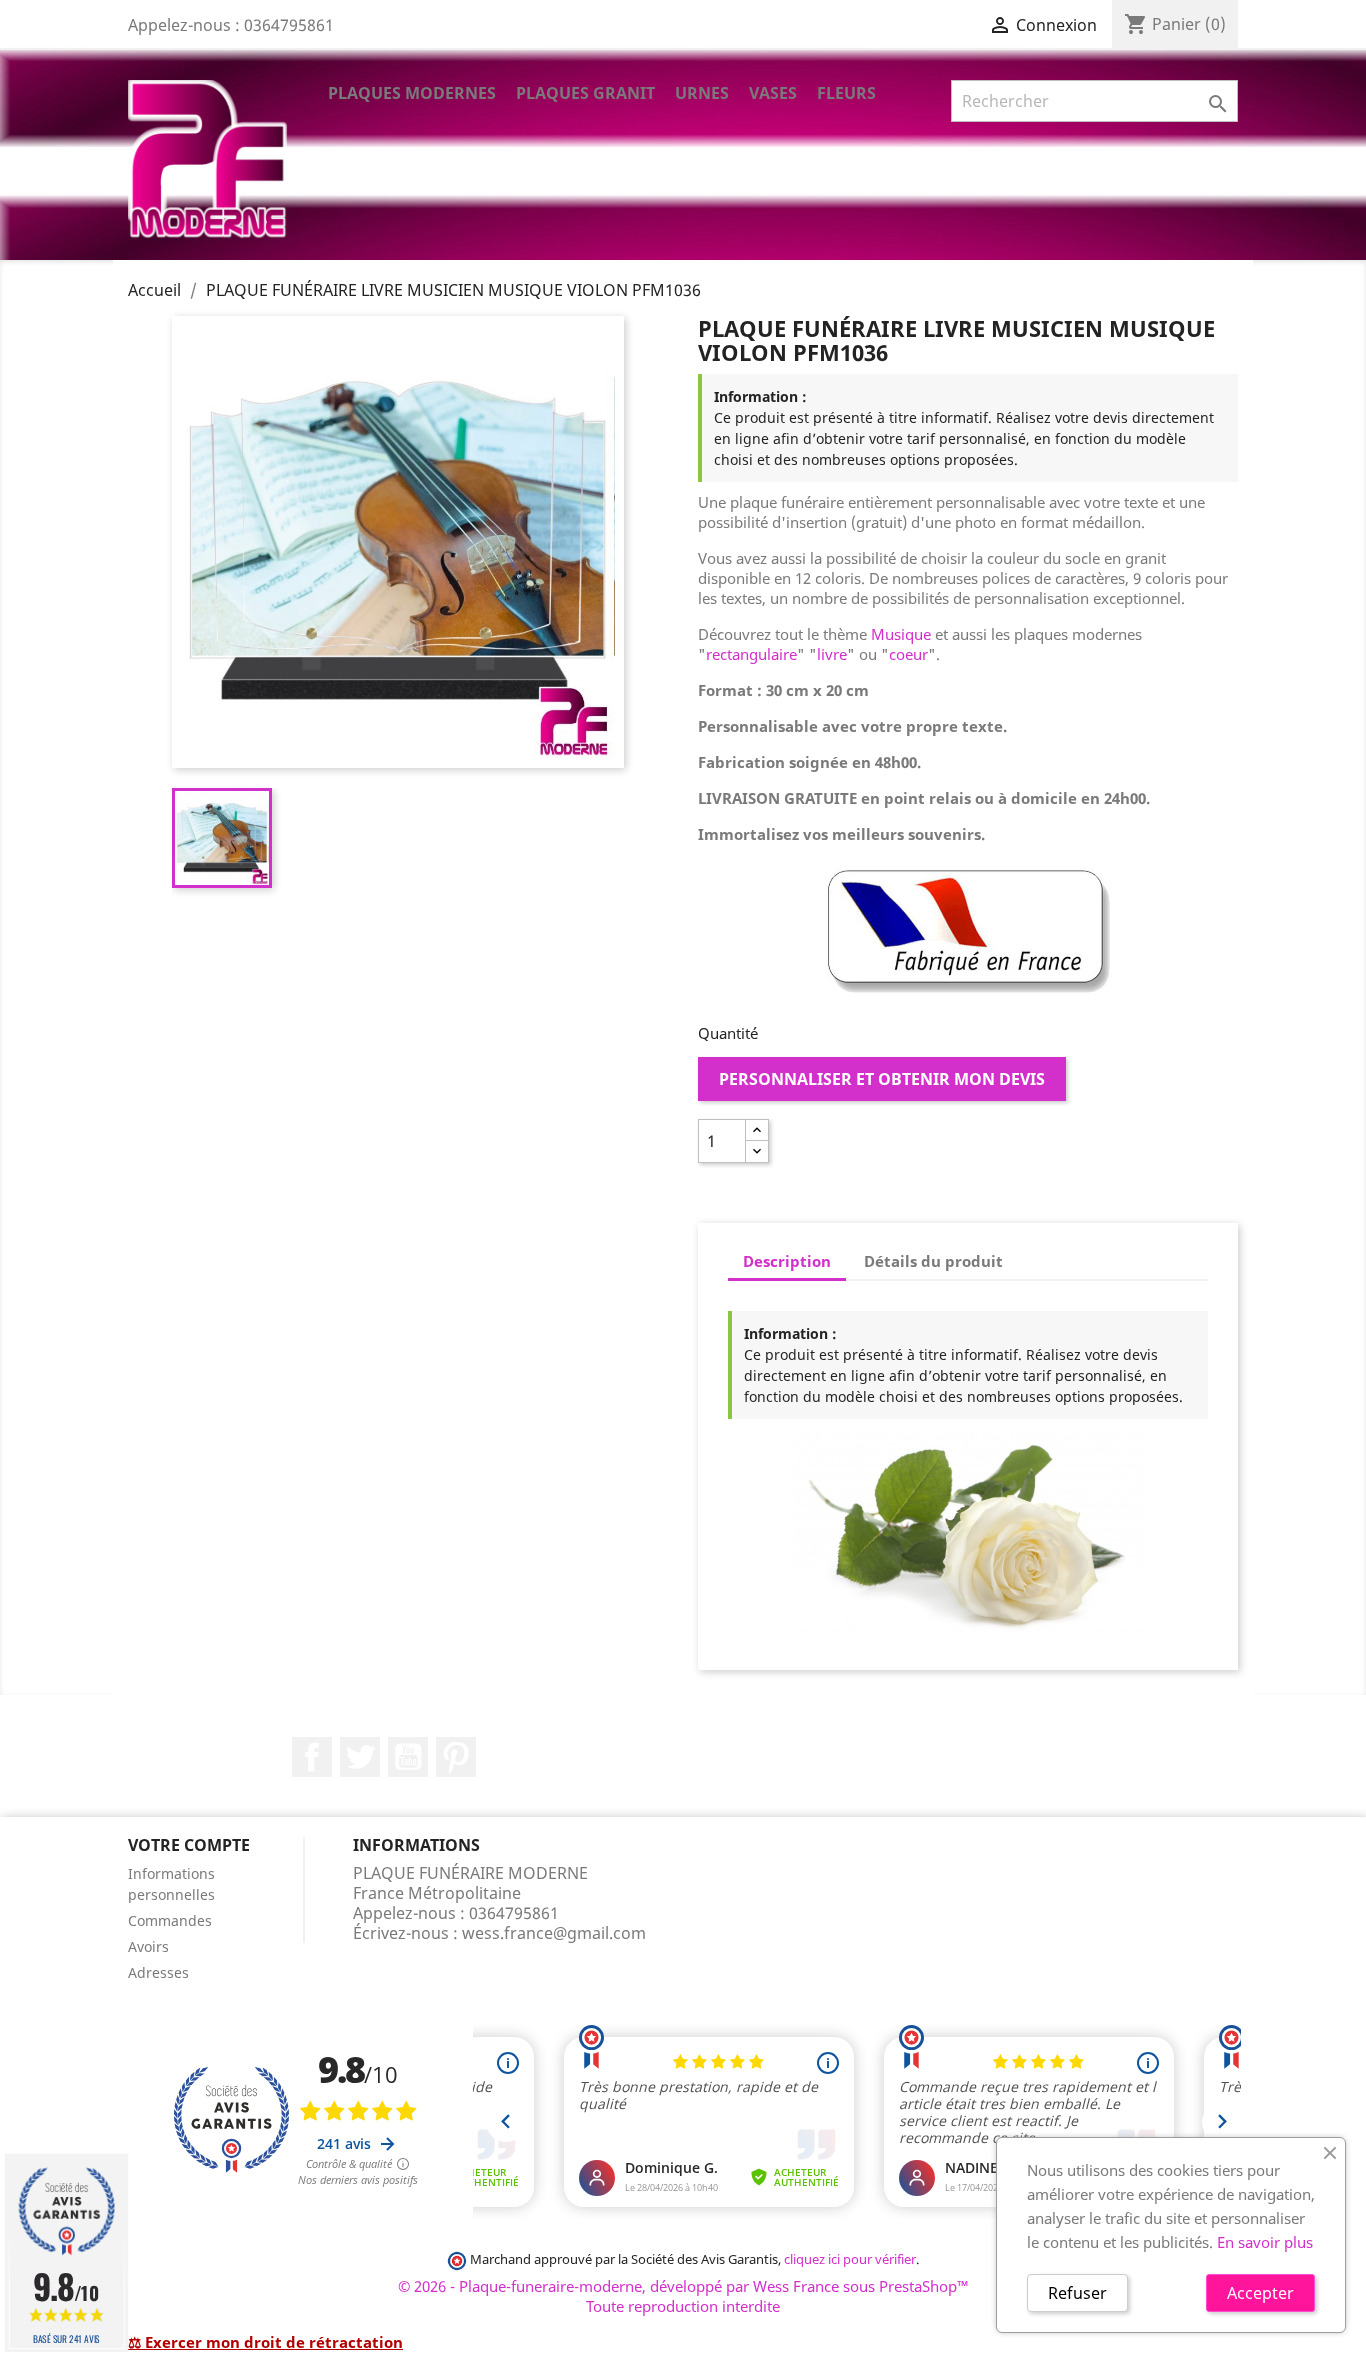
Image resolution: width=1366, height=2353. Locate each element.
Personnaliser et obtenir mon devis (882, 1079)
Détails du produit (933, 1261)
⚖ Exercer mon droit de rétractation (265, 2342)
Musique (901, 634)
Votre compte (189, 1845)
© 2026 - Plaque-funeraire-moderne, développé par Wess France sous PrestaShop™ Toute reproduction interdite (683, 2296)
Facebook (312, 1757)
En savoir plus (1265, 2242)
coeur (908, 654)
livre (832, 654)
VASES (773, 93)
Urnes (702, 93)
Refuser (1077, 2293)
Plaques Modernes (412, 93)
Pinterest (456, 1757)
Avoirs (148, 1946)
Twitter (360, 1757)
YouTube (408, 1757)
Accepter (1260, 2293)
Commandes (170, 1920)
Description (787, 1261)
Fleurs (846, 93)
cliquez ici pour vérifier (850, 2259)
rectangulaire (751, 654)
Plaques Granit (585, 93)
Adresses (158, 1972)
